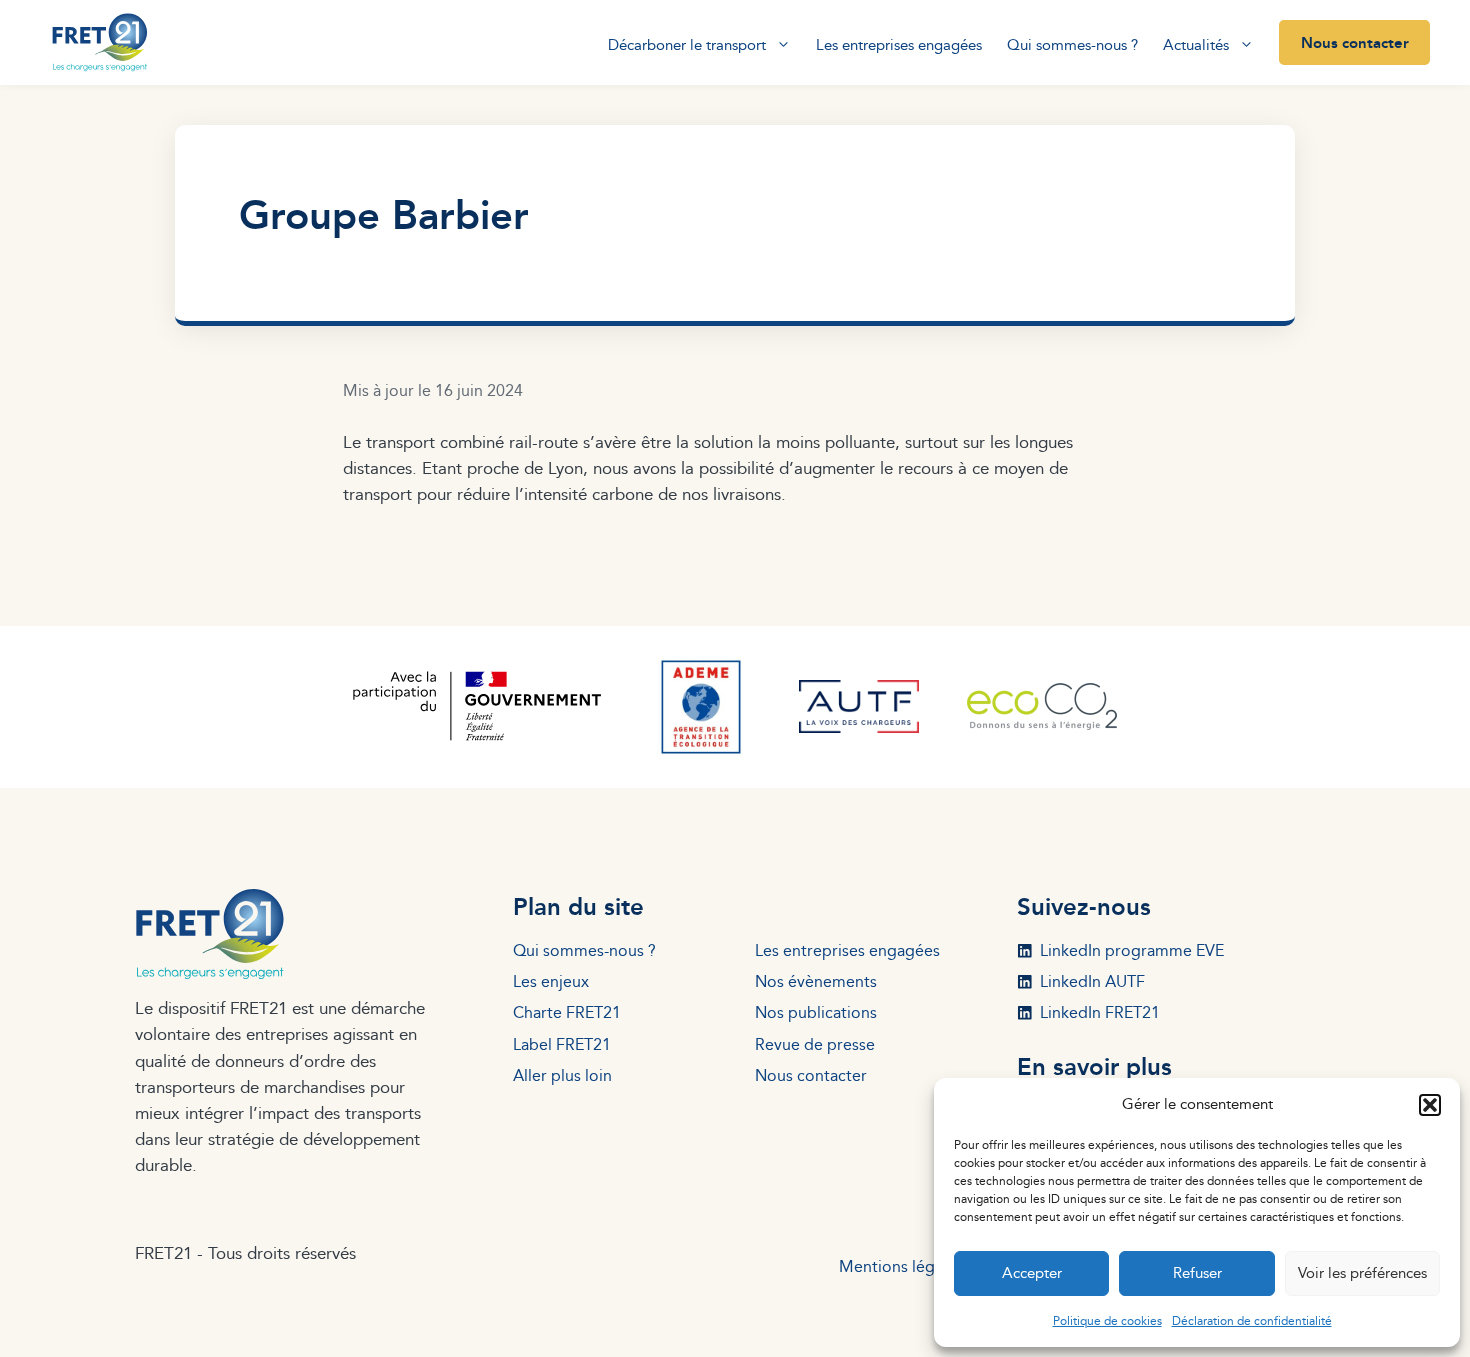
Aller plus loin (562, 1075)
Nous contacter (1355, 42)
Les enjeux (551, 981)
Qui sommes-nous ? (1072, 44)
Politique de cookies (1107, 1320)
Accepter (1032, 1272)
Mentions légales (901, 1266)
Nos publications (816, 1012)
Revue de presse (815, 1044)
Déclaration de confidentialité (1252, 1320)
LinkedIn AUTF (1092, 981)
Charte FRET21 (567, 1012)
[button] (1430, 1105)
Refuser (1197, 1272)
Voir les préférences (1362, 1272)
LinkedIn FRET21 (1100, 1012)
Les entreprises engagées (899, 44)
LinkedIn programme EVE (1132, 950)
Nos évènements (816, 981)
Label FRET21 (562, 1044)
